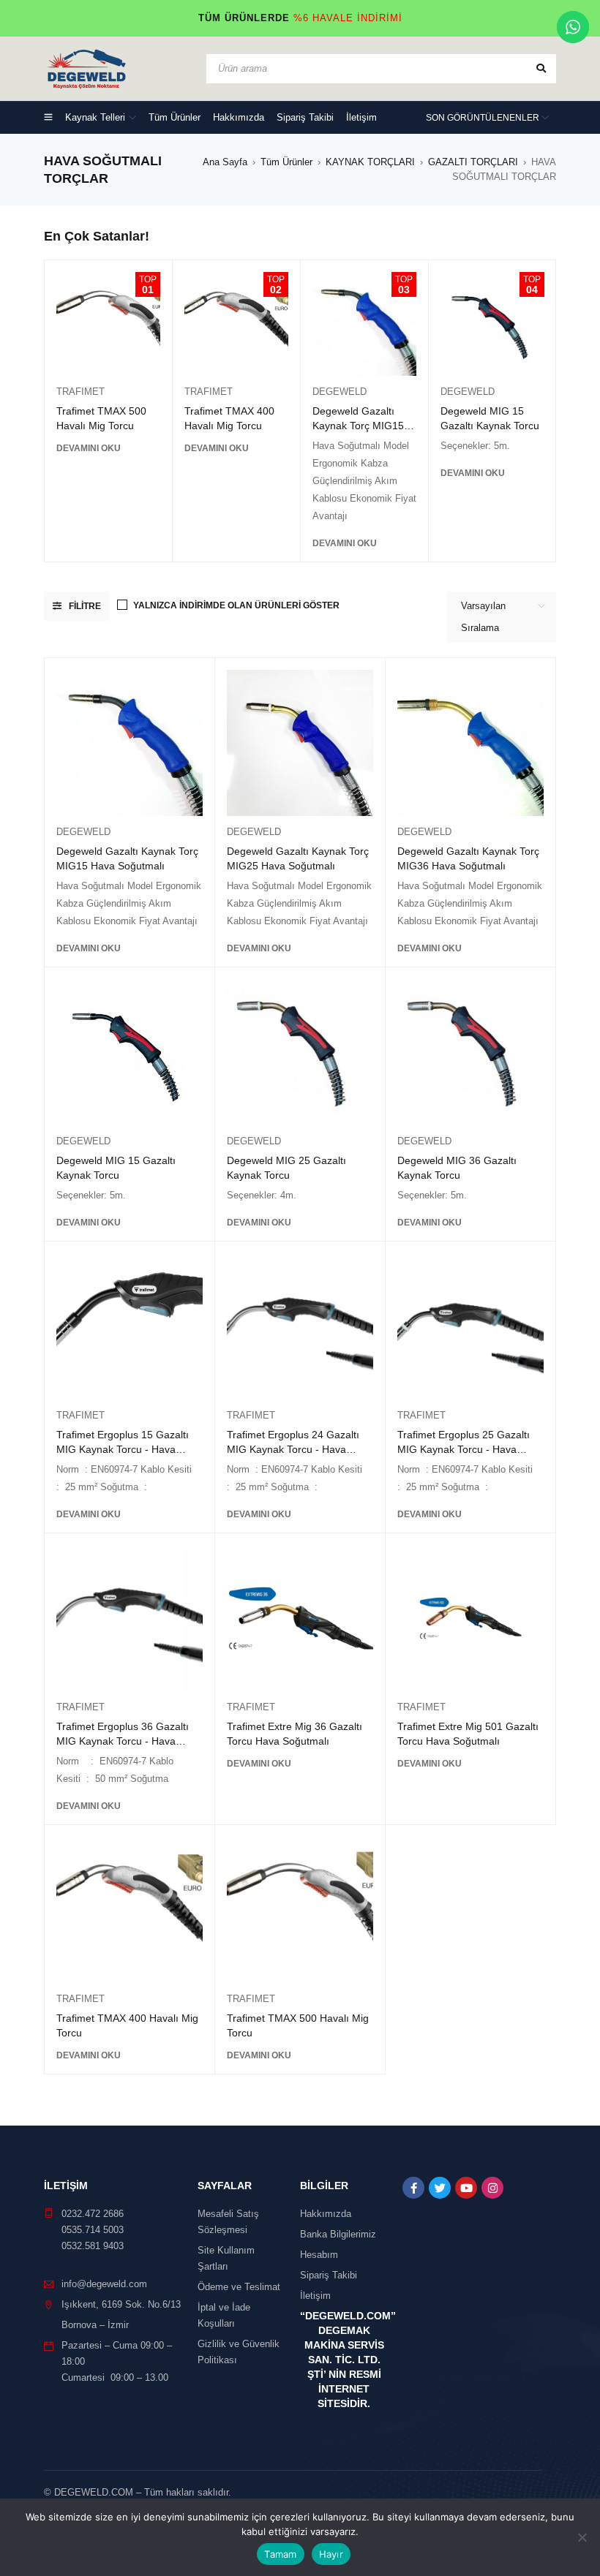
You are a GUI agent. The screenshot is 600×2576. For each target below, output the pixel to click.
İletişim (315, 2296)
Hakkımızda (326, 2214)
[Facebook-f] (413, 2188)
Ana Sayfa (225, 162)
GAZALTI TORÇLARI (473, 162)
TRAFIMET (80, 392)
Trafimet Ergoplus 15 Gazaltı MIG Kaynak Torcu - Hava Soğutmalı (123, 1449)
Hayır (331, 2554)
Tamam (280, 2554)
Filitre (85, 606)
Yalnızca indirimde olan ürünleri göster (236, 605)
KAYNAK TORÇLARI (370, 162)
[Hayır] (582, 2537)
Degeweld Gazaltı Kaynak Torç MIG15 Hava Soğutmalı (358, 426)
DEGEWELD (340, 392)
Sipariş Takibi (329, 2275)
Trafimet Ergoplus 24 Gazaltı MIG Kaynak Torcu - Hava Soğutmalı (293, 1449)
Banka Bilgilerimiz (338, 2234)
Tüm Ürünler (286, 162)
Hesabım (319, 2255)
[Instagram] (492, 2188)
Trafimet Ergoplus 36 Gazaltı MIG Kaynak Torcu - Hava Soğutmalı (123, 1741)
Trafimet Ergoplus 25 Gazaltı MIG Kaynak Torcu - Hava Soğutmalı (464, 1449)
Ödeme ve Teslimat (239, 2287)
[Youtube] (466, 2188)
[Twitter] (440, 2188)
